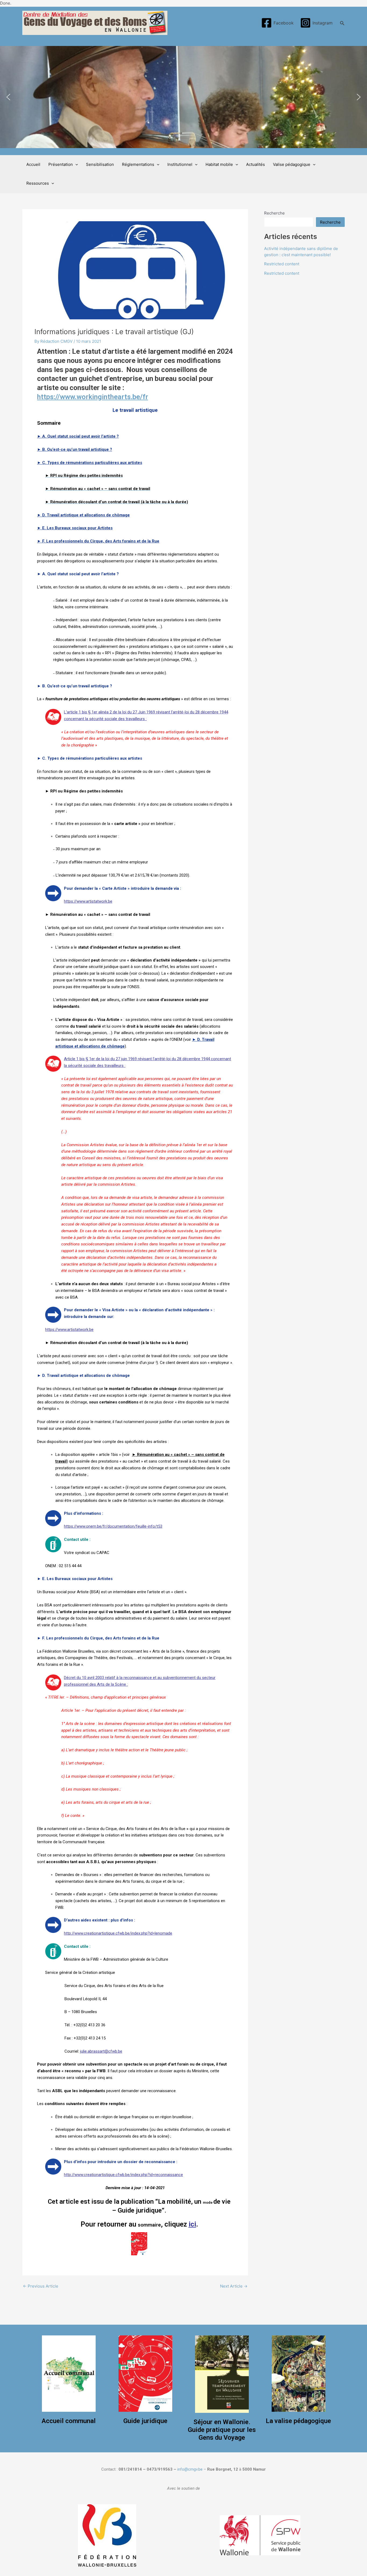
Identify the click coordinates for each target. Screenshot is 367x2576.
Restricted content (282, 264)
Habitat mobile (219, 164)
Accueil (33, 164)
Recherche (274, 213)
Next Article (234, 2286)
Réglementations (138, 164)
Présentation (61, 164)
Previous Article (41, 2286)
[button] (8, 97)
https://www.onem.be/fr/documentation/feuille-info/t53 (113, 1526)
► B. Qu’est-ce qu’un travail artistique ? (75, 449)
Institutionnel (180, 164)
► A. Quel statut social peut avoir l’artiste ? (78, 436)
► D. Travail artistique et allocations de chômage (83, 515)
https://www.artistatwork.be (88, 901)
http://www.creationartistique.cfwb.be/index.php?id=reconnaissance (123, 2175)
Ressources (38, 183)
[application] (75, 165)
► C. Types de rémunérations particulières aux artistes (90, 463)
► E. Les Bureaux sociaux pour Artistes (75, 528)
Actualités (256, 164)
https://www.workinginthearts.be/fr (93, 397)
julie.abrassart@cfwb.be (101, 2051)
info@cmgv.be (190, 2469)
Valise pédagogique (292, 164)
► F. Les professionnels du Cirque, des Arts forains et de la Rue (98, 541)
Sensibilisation (100, 164)
